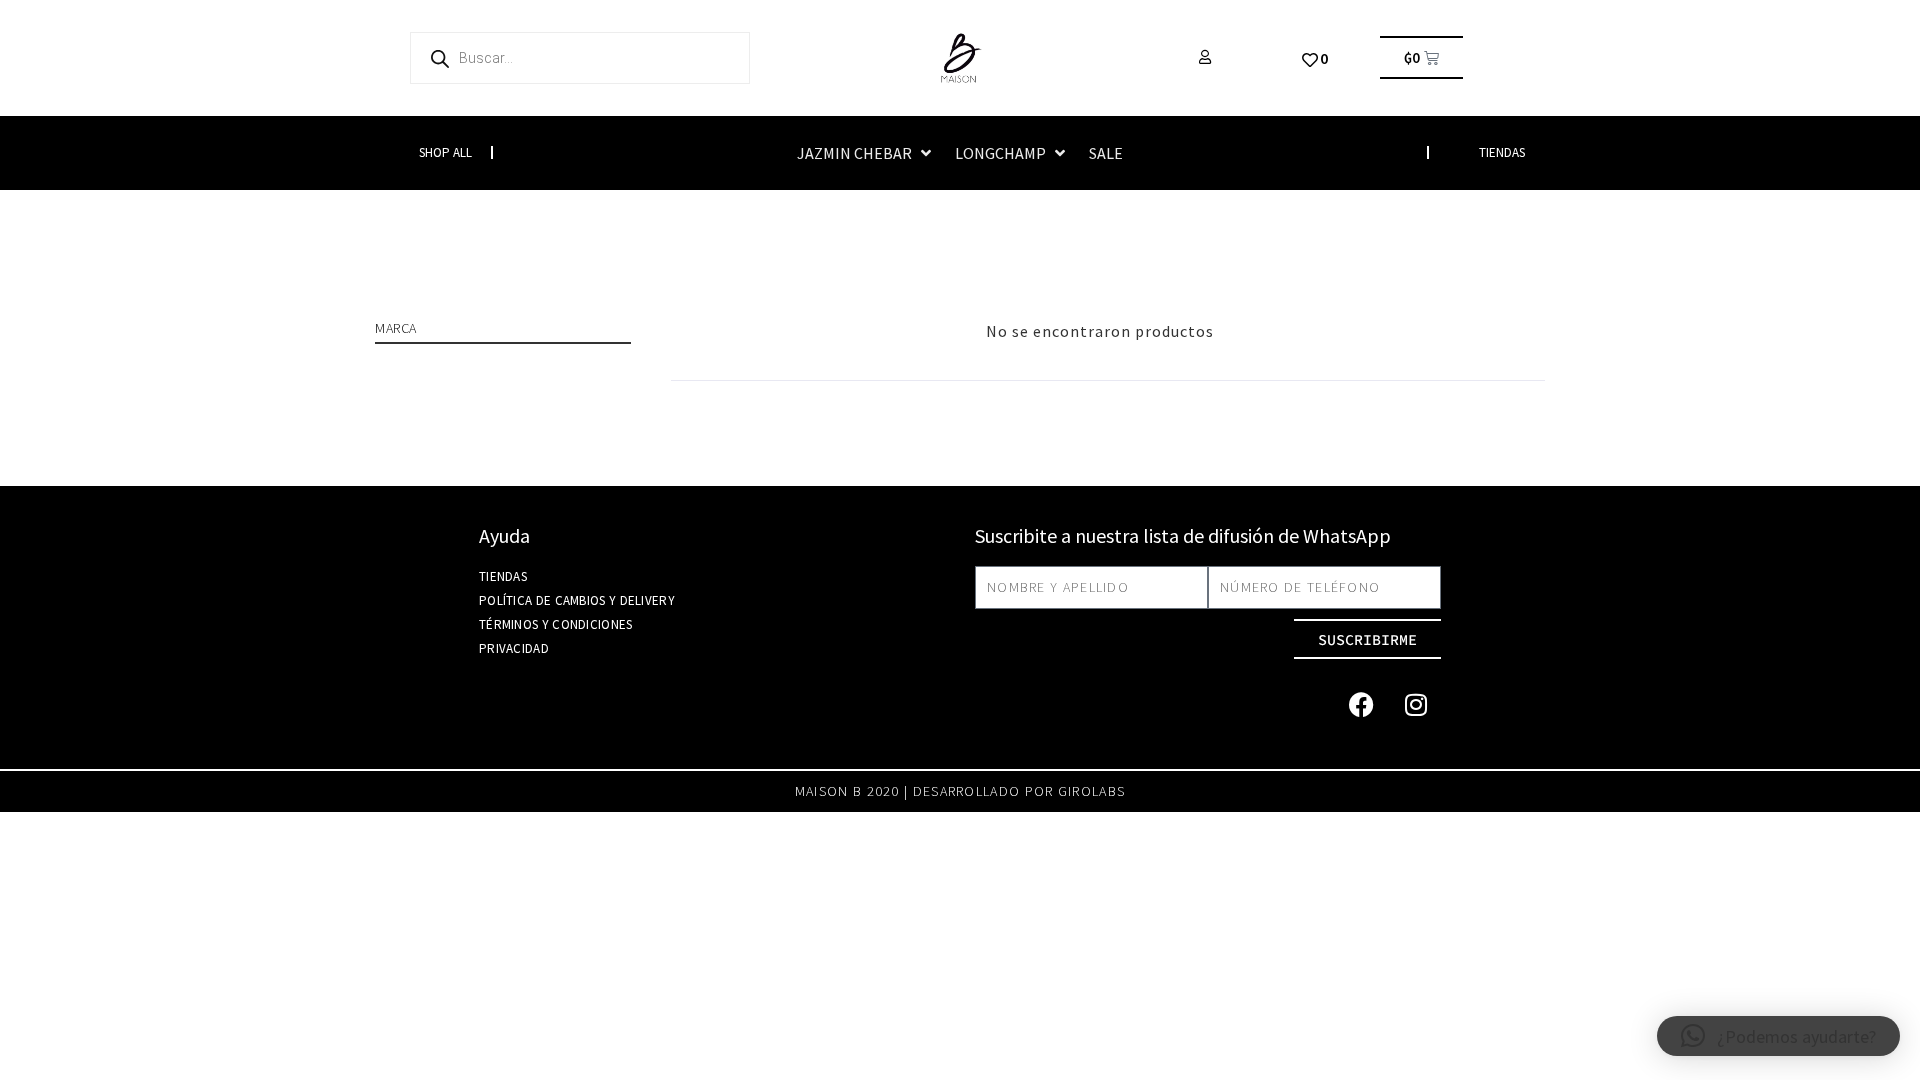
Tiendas (503, 576)
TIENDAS (1502, 152)
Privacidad (514, 648)
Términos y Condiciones (556, 624)
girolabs (1091, 791)
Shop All (445, 152)
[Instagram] (1416, 704)
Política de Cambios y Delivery (577, 600)
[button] (866, 153)
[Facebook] (1361, 704)
